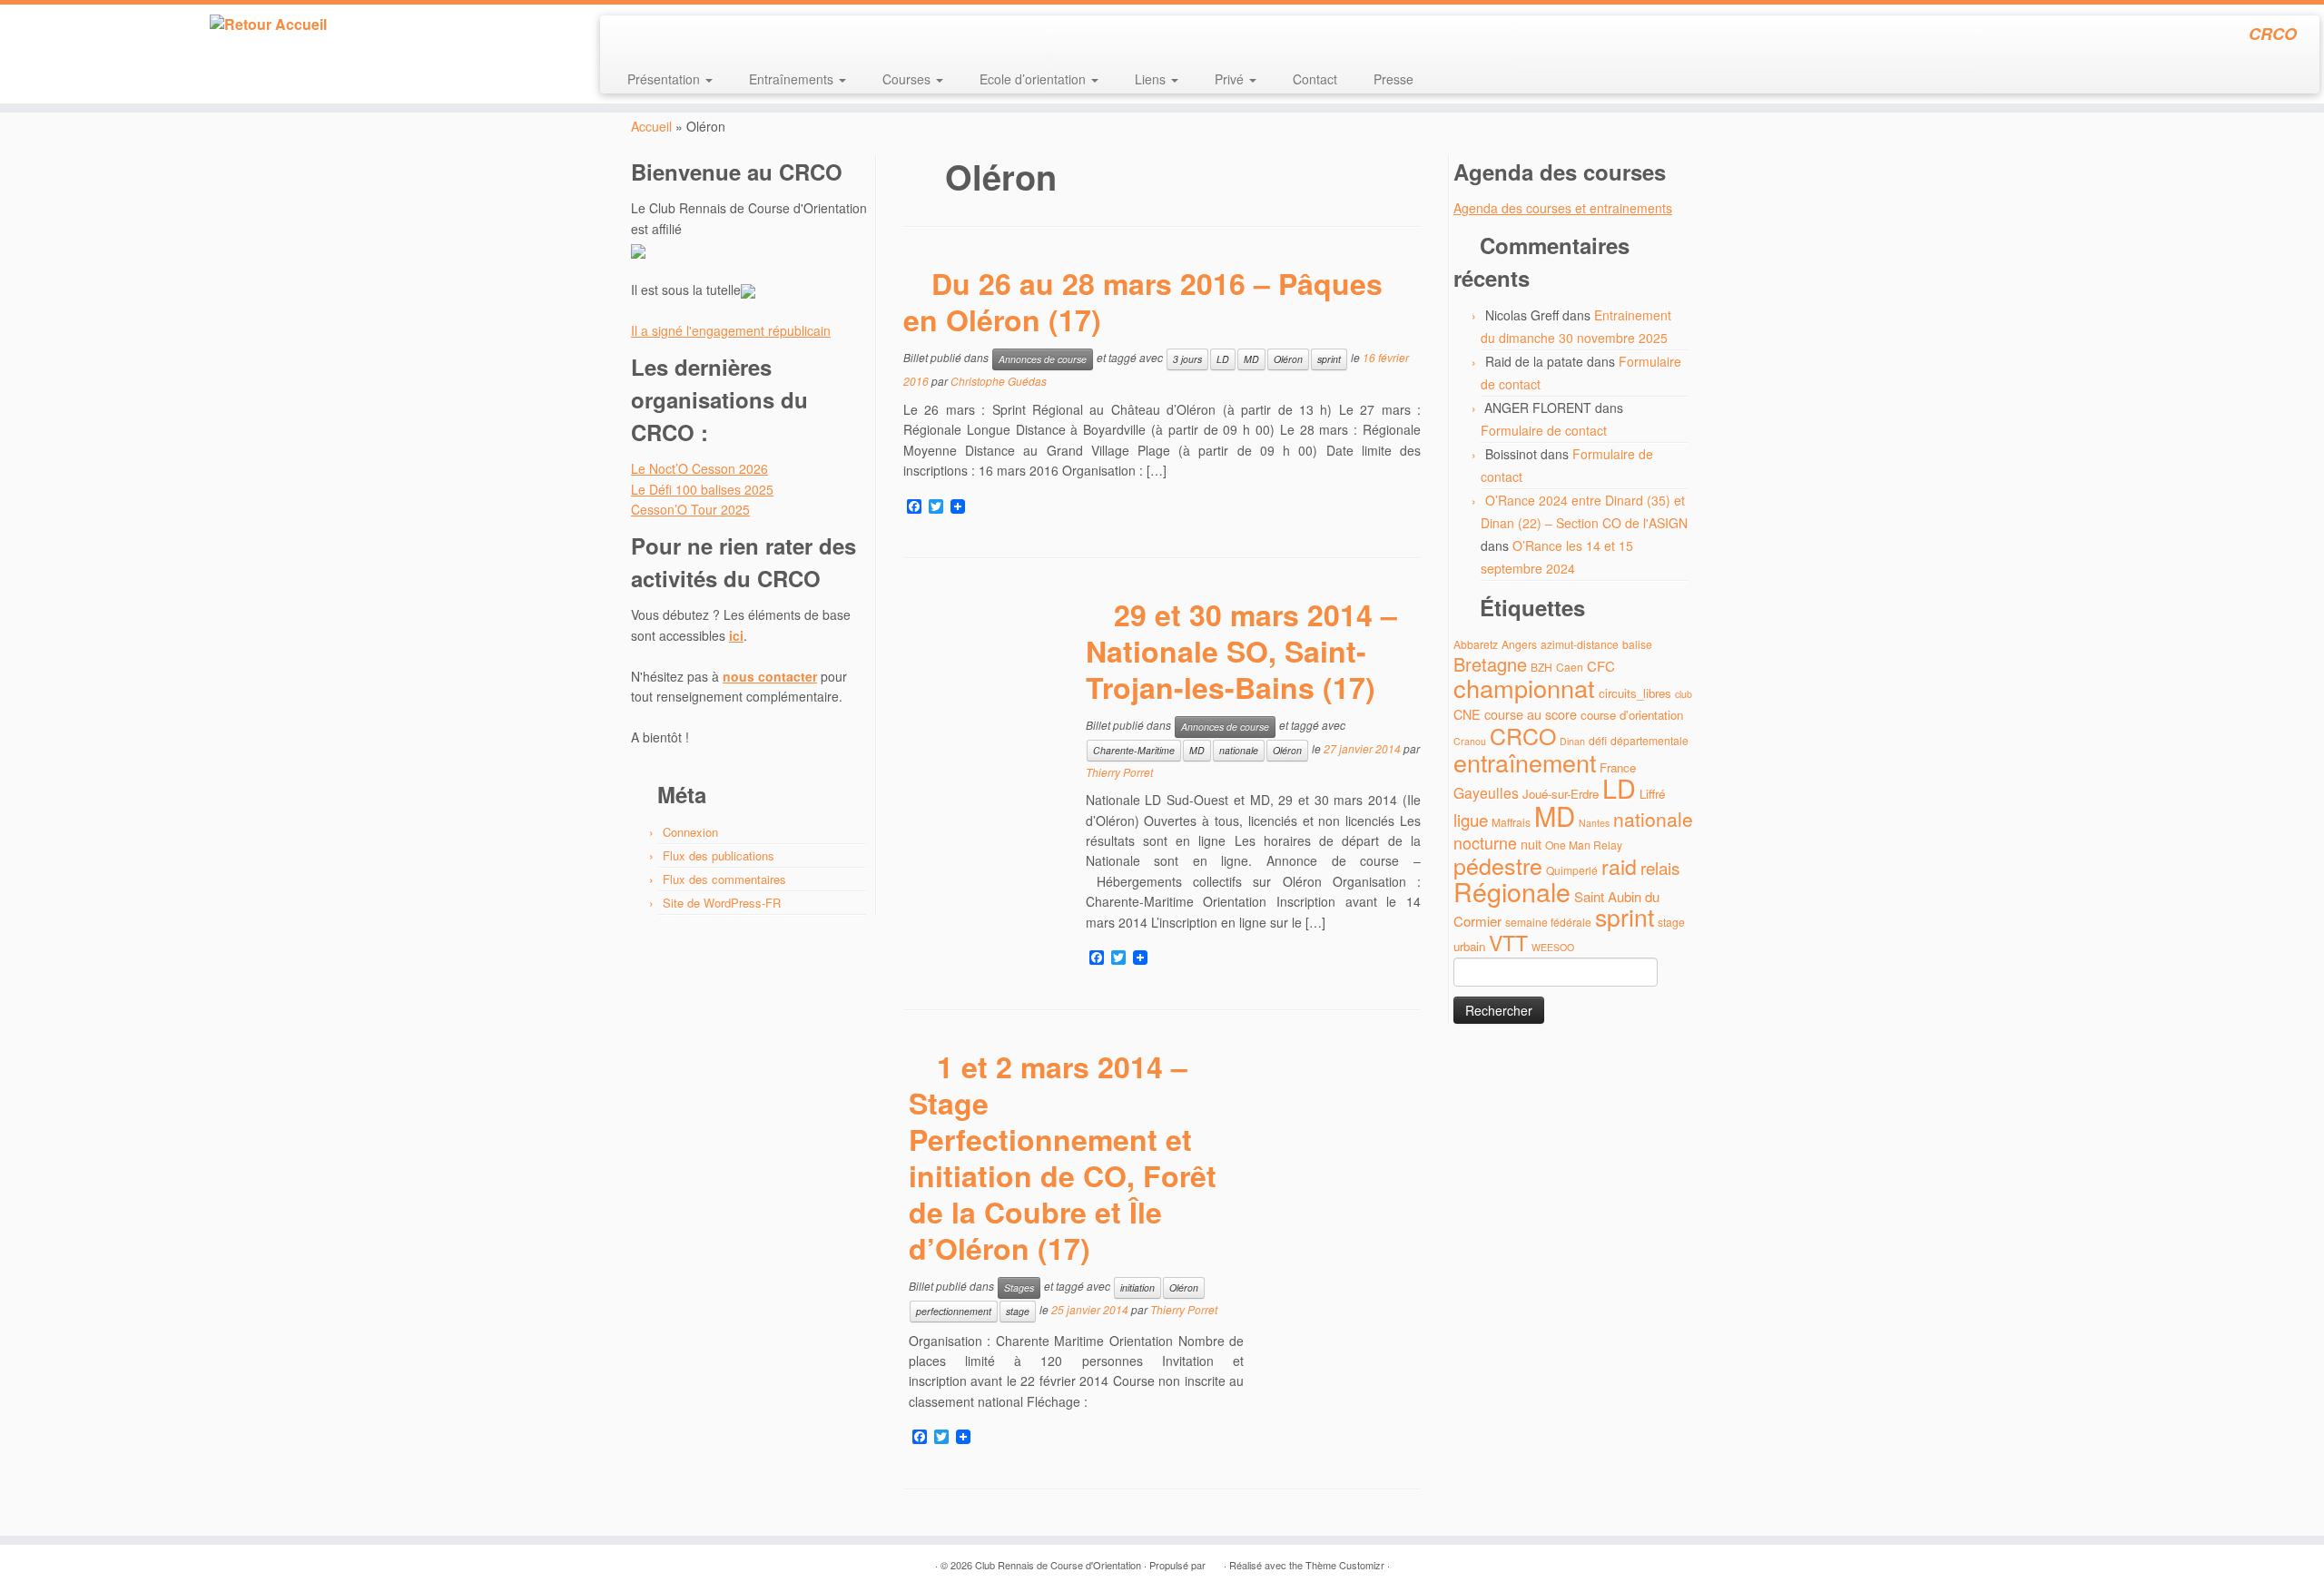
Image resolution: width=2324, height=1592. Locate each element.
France (1618, 767)
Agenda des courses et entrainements (1563, 208)
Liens (1152, 79)
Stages (1019, 1287)
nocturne (1485, 843)
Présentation (665, 79)
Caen (1570, 667)
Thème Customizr (1345, 1565)
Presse (1393, 79)
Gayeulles (1486, 793)
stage (1018, 1311)
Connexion (690, 832)
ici (736, 635)
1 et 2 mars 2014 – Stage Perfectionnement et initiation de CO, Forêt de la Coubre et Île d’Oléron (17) (1063, 1157)
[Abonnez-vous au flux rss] (626, 36)
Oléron (1288, 359)
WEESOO (1553, 947)
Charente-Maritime (1134, 750)
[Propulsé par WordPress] (1215, 1561)
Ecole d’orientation (1034, 79)
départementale (1649, 740)
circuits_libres (1635, 693)
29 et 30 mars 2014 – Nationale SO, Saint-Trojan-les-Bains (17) (1241, 651)
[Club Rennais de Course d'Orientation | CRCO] (268, 25)
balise (1637, 644)
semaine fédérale (1548, 922)
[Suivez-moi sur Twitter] (650, 36)
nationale (1239, 750)
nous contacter (770, 676)
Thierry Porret (1119, 772)
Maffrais (1511, 822)
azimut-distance (1580, 644)
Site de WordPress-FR (722, 903)
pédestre (1498, 865)
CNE (1467, 714)
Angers (1519, 644)
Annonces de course (1043, 359)
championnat (1524, 688)
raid (1619, 866)
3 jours (1187, 359)
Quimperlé (1572, 870)
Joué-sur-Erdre (1561, 794)
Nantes (1594, 823)
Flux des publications (719, 855)
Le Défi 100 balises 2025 (702, 489)
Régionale (1512, 891)
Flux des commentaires (724, 879)
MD (1251, 359)
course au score (1531, 714)
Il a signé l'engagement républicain (731, 330)
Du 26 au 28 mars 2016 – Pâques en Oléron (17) (1143, 301)
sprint (1329, 359)
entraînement (1525, 762)
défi (1598, 740)
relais (1660, 867)
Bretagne (1490, 664)
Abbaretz (1476, 644)
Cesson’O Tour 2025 (690, 509)
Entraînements (793, 79)
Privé (1231, 79)
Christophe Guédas (999, 381)
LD (1223, 359)
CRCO (1523, 735)
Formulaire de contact (1544, 430)
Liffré (1652, 794)
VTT (1508, 943)
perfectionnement (954, 1311)
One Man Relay (1584, 845)
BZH (1541, 667)
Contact (1315, 79)
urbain (1469, 946)
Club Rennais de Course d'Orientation (1058, 1565)
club (1684, 694)
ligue (1471, 819)
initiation (1137, 1287)
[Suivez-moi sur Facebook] (675, 36)
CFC (1601, 666)
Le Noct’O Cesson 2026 (699, 468)
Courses (908, 79)
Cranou (1470, 741)
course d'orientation (1632, 715)
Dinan (1572, 741)
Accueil (651, 126)
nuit (1531, 844)
